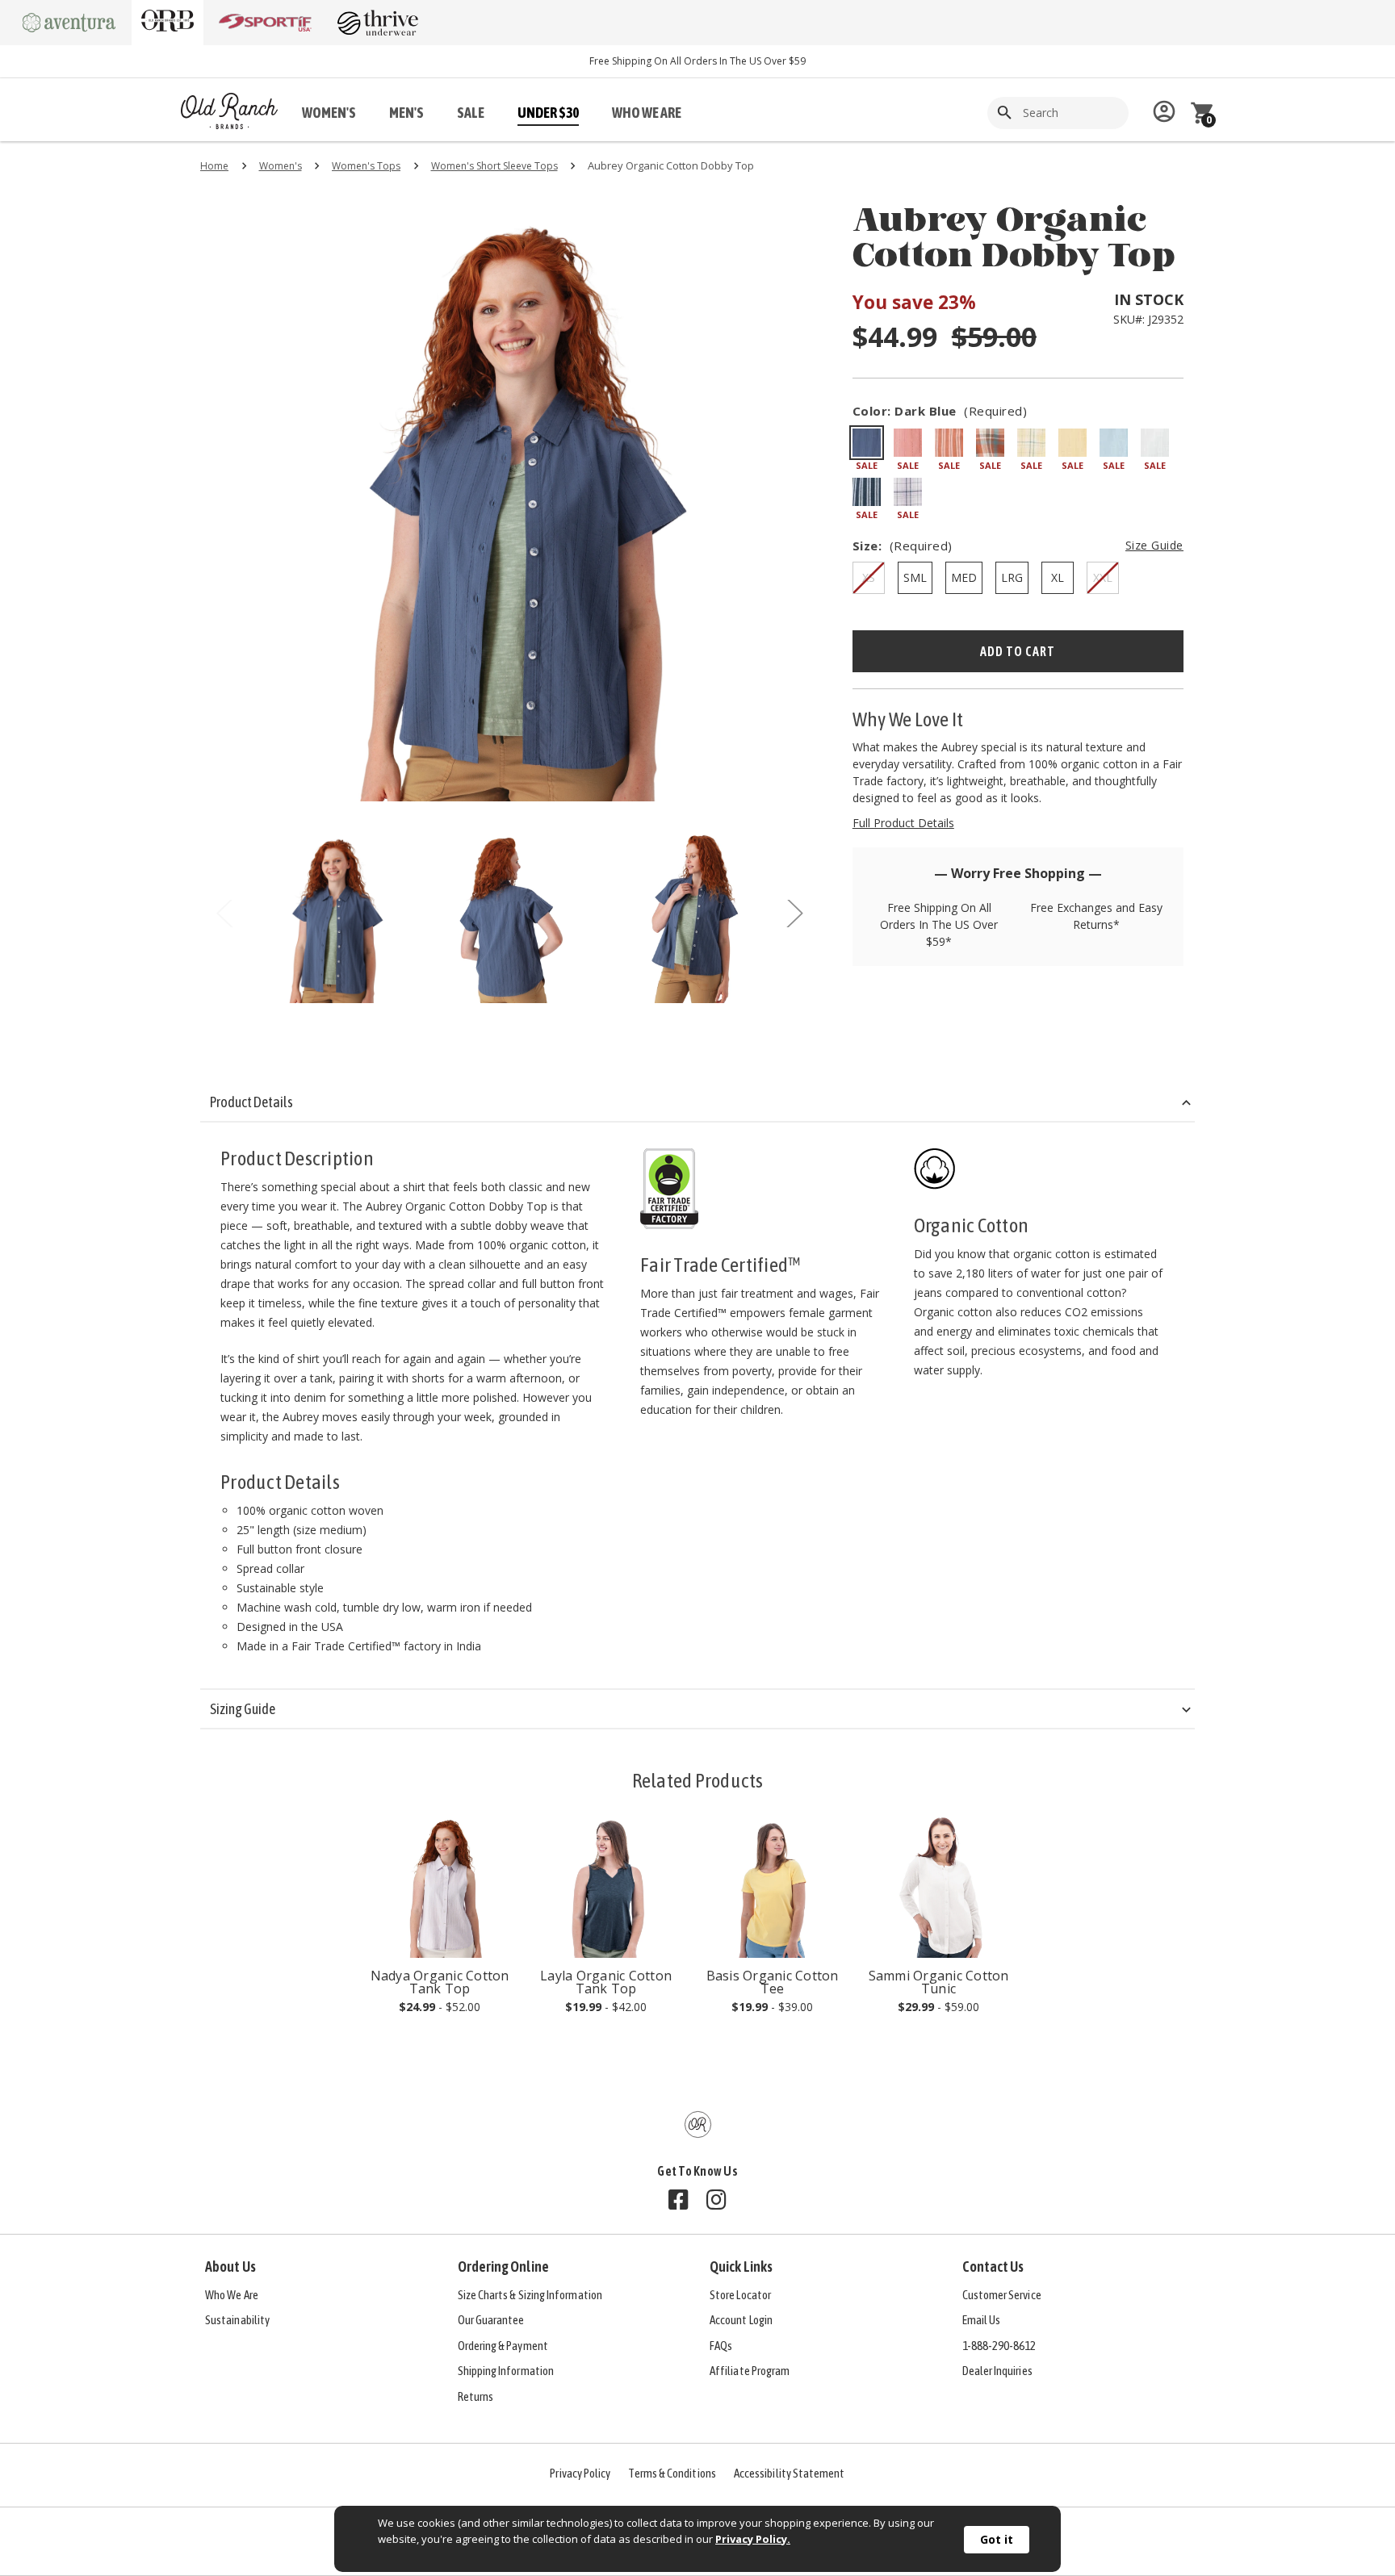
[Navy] (867, 492)
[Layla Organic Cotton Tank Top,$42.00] (606, 1886)
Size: (1018, 546)
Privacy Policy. (753, 2539)
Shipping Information (506, 2371)
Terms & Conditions (672, 2473)
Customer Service (1002, 2295)
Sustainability (237, 2320)
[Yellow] (1031, 443)
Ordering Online (503, 2267)
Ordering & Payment (503, 2346)
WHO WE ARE (647, 113)
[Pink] (908, 443)
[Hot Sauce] (990, 443)
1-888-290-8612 (999, 2346)
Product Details (251, 1102)
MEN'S (406, 113)
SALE (471, 113)
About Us (230, 2267)
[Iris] (908, 492)
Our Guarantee (491, 2320)
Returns (476, 2396)
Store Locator (740, 2295)
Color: (940, 411)
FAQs (721, 2346)
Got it (997, 2539)
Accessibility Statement (790, 2473)
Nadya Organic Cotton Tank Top (440, 1982)
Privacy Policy (580, 2473)
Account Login (741, 2320)
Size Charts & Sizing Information (530, 2295)
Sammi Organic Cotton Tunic (939, 1982)
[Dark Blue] (867, 443)
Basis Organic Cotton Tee (773, 1982)
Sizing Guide (243, 1709)
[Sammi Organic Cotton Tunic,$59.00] (938, 1886)
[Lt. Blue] (1114, 443)
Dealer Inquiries (997, 2371)
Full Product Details (903, 823)
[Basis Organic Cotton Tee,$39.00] (772, 1886)
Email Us (982, 2320)
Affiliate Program (750, 2371)
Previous (224, 917)
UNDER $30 (548, 113)
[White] (1155, 443)
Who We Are (232, 2295)
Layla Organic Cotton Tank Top (606, 1982)
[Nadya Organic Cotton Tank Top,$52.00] (440, 1886)
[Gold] (1072, 443)
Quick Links (741, 2267)
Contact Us (993, 2267)
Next (794, 917)
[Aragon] (949, 443)
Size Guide (1154, 545)
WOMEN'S (329, 113)
